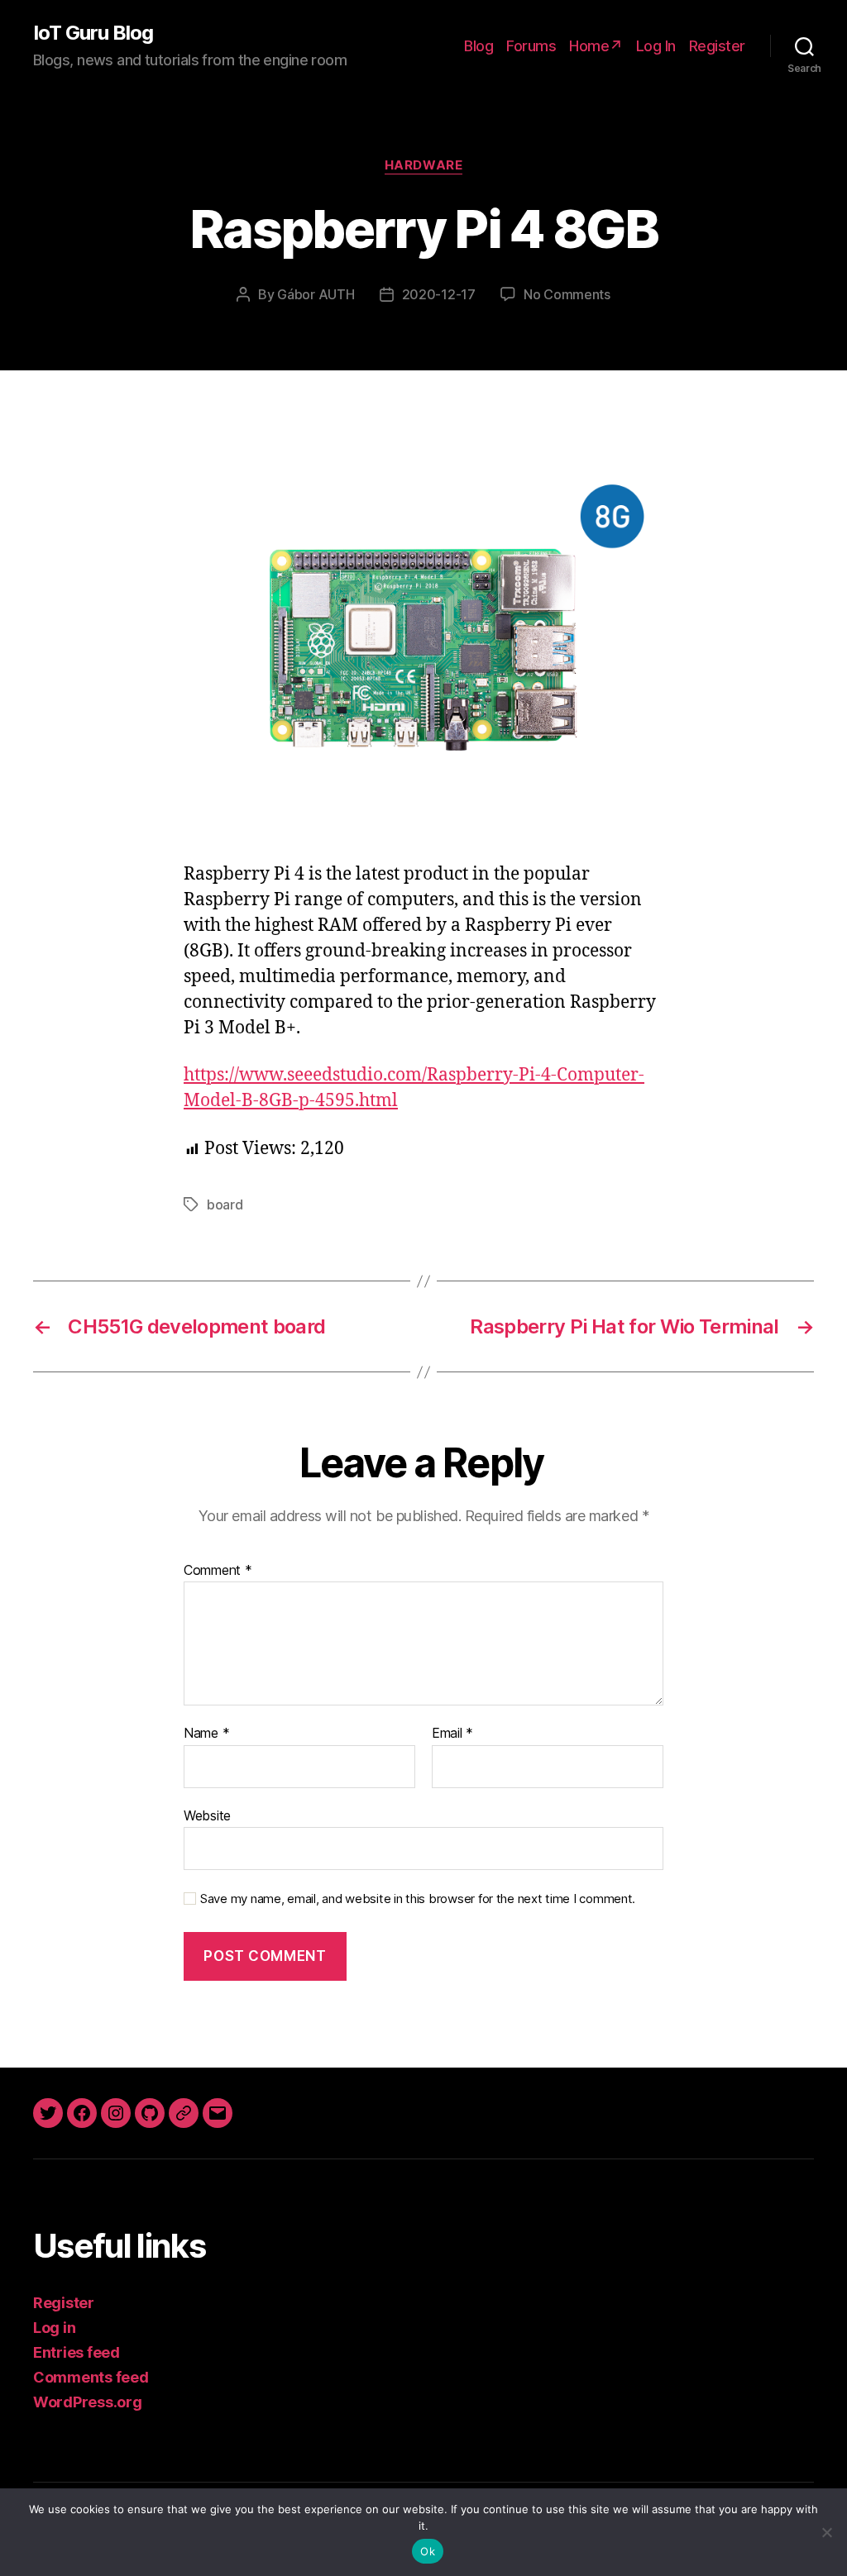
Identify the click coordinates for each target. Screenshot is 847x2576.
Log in (54, 2328)
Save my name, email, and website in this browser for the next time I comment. (418, 1899)
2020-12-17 (439, 294)
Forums (531, 46)
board (225, 1205)
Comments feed (91, 2377)
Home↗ (596, 46)
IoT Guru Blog (93, 33)
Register (717, 46)
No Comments (567, 294)
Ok (428, 2551)
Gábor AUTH (316, 294)
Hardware (423, 165)
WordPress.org (88, 2402)
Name (206, 1734)
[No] (826, 2532)
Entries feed (77, 2352)
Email (452, 1734)
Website (207, 1815)
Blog (479, 46)
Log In (656, 46)
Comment (218, 1571)
